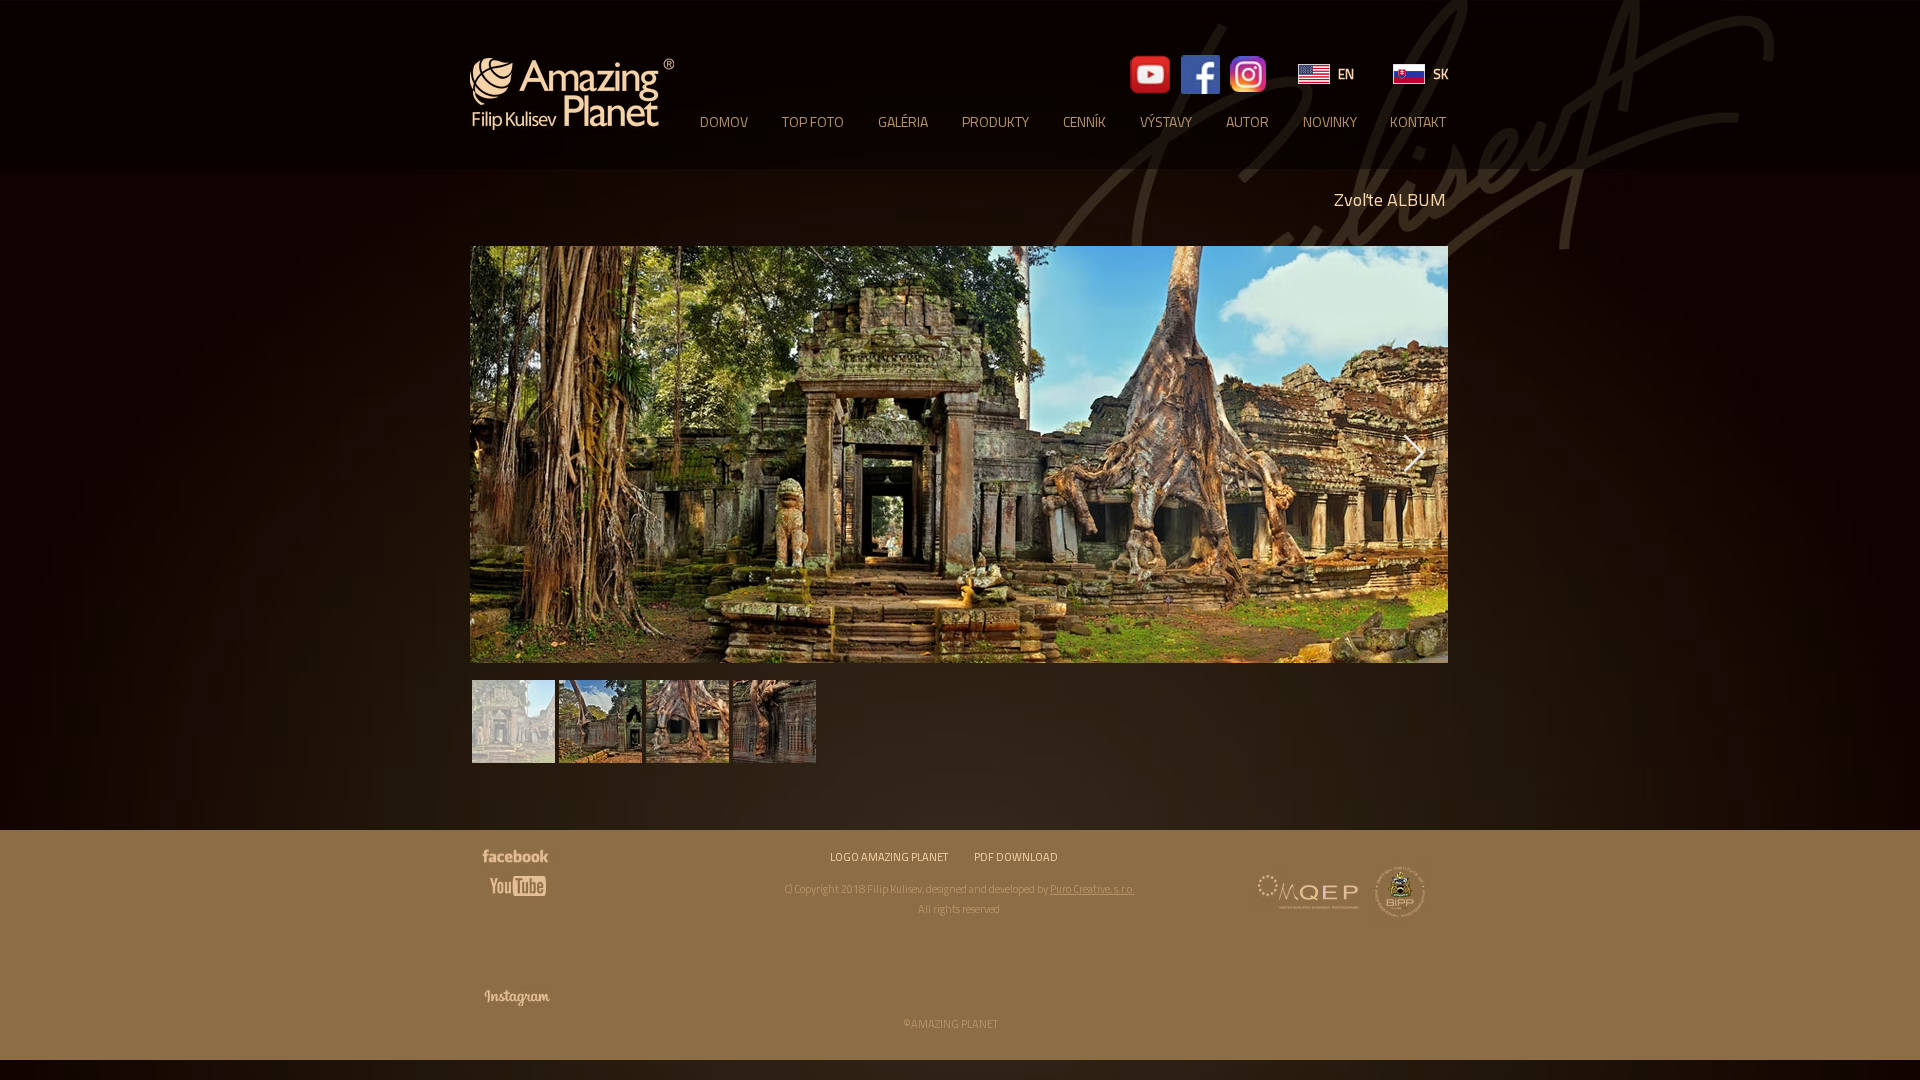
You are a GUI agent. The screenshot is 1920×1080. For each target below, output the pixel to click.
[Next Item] (1413, 455)
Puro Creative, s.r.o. (1092, 889)
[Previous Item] (505, 455)
